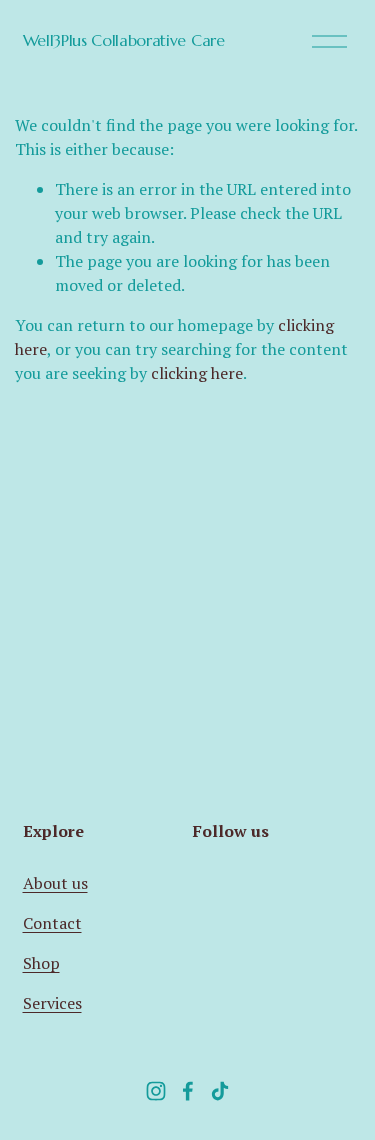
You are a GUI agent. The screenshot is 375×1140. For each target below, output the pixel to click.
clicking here (197, 373)
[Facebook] (188, 1091)
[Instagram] (156, 1091)
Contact (52, 923)
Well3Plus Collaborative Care (124, 40)
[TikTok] (220, 1091)
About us (55, 883)
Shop (41, 963)
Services (52, 1003)
